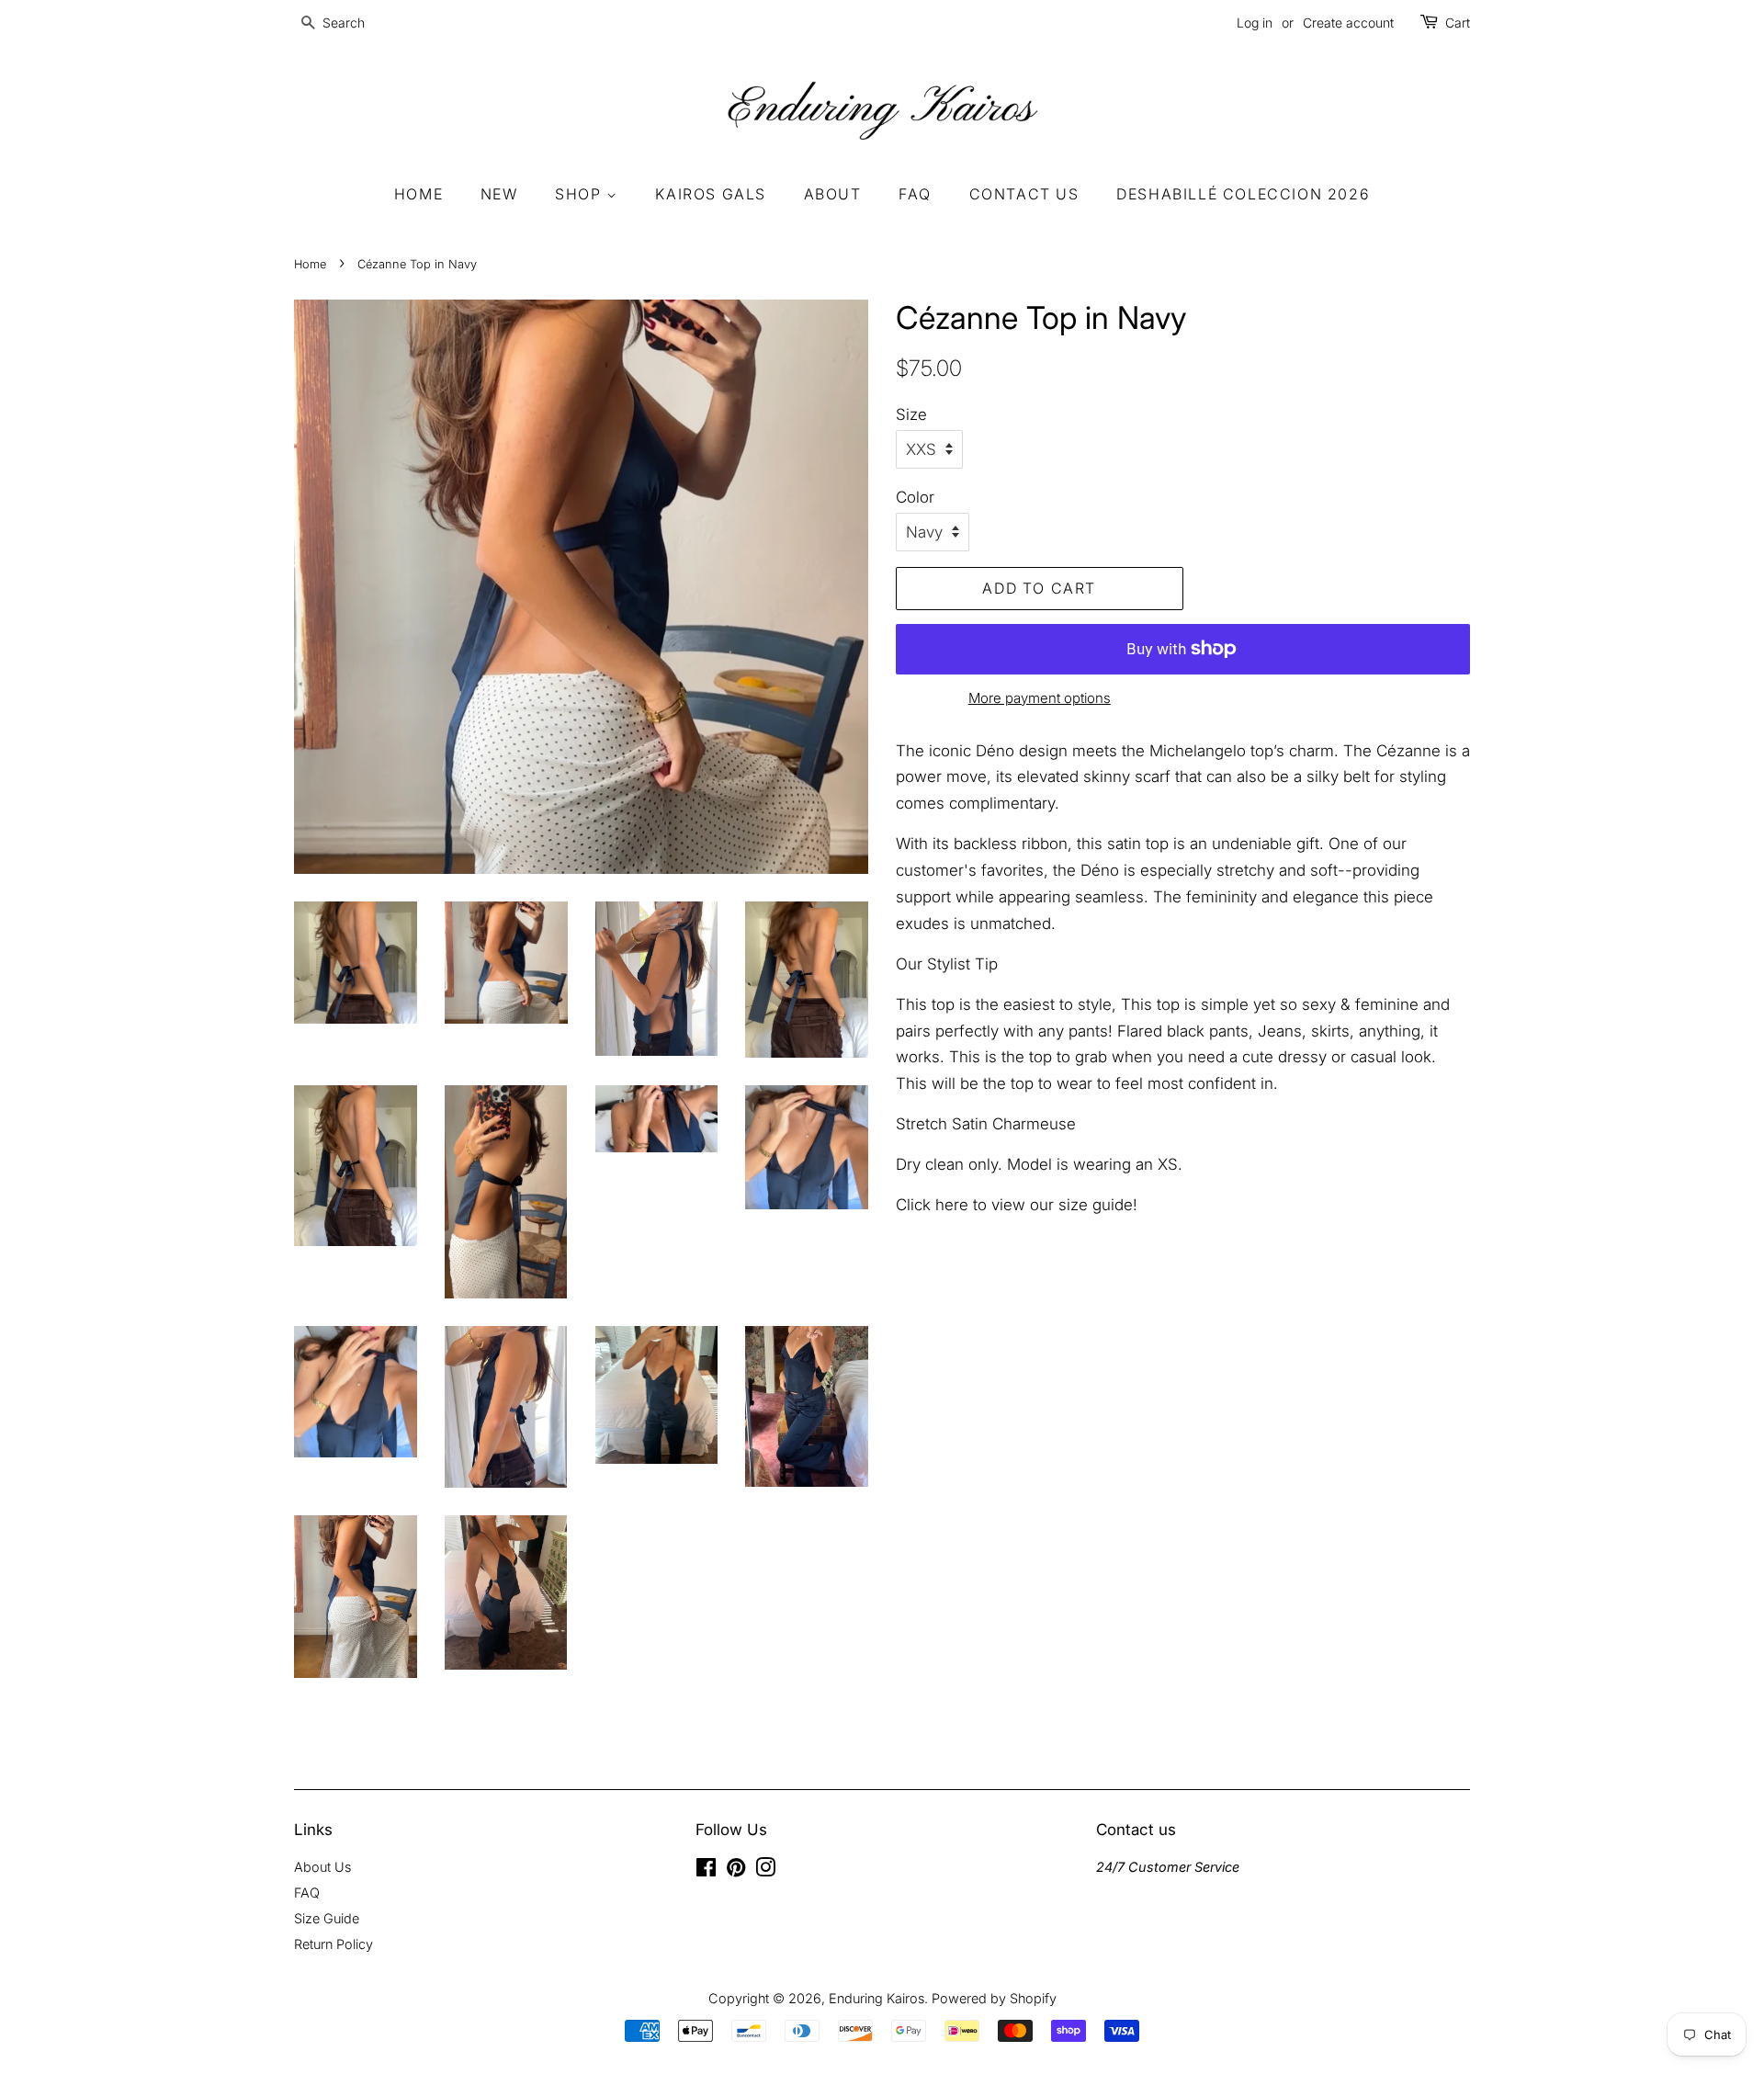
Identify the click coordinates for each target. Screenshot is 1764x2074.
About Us (322, 1867)
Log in (1255, 23)
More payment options (1040, 698)
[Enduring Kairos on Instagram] (765, 1870)
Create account (1348, 23)
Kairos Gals (711, 194)
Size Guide (327, 1918)
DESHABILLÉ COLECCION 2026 (1243, 194)
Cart (1458, 23)
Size (911, 414)
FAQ (915, 194)
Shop (581, 194)
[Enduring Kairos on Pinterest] (736, 1870)
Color (915, 497)
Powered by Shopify (994, 1998)
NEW (499, 194)
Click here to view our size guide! (1019, 1205)
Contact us (1024, 194)
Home (418, 194)
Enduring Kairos (876, 1998)
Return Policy (334, 1944)
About (833, 194)
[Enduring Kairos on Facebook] (706, 1870)
